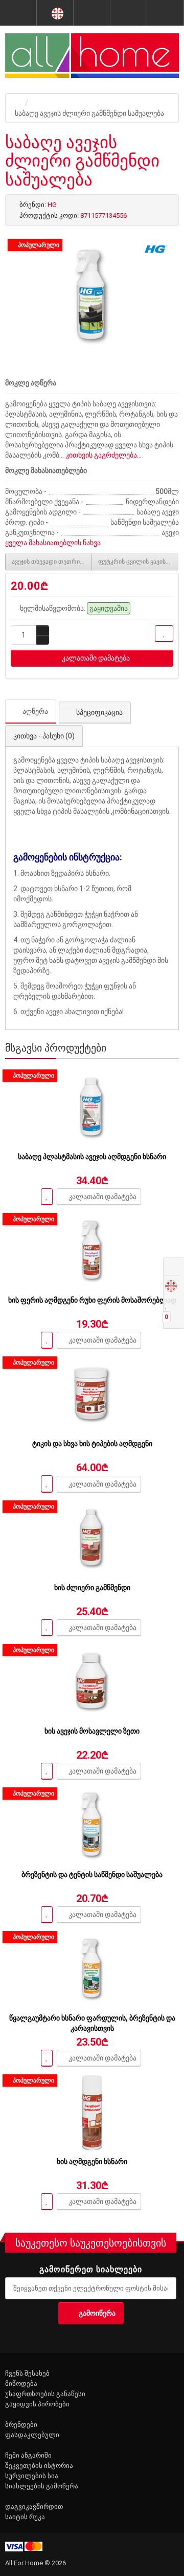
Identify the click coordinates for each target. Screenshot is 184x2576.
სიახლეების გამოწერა (42, 2486)
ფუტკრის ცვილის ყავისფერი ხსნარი (138, 562)
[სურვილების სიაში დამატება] (164, 634)
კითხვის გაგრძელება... (103, 455)
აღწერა (35, 711)
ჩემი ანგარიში (28, 2455)
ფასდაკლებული (32, 2435)
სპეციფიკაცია (99, 712)
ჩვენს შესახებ (27, 2373)
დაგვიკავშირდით (34, 2507)
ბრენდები (21, 2425)
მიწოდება (21, 2384)
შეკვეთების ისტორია (39, 2466)
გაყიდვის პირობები (37, 2404)
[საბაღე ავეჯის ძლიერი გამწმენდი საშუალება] (92, 297)
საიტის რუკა (25, 2517)
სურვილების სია (32, 2476)
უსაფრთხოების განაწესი (45, 2394)
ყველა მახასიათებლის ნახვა (53, 543)
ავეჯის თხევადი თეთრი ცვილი (52, 562)
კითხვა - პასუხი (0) (44, 736)
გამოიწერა (97, 2313)
